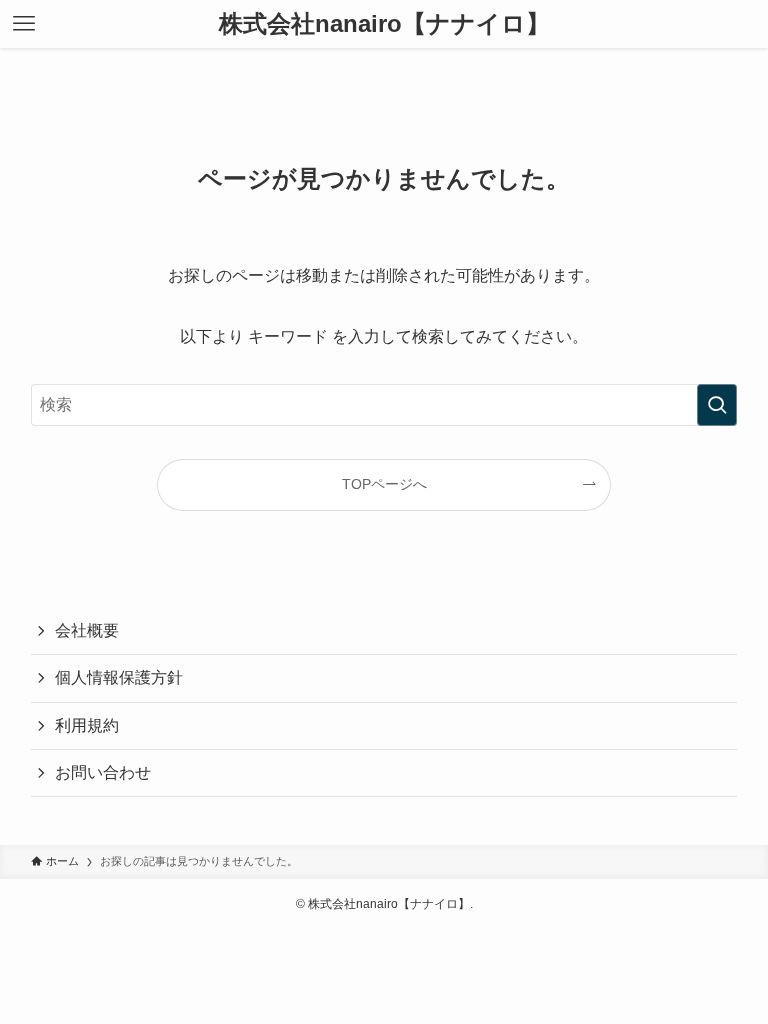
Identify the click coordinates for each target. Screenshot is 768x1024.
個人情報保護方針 (119, 677)
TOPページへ (384, 484)
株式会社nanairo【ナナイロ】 (384, 24)
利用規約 (87, 725)
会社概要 (87, 630)
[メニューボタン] (24, 24)
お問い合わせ (103, 772)
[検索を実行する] (717, 405)
